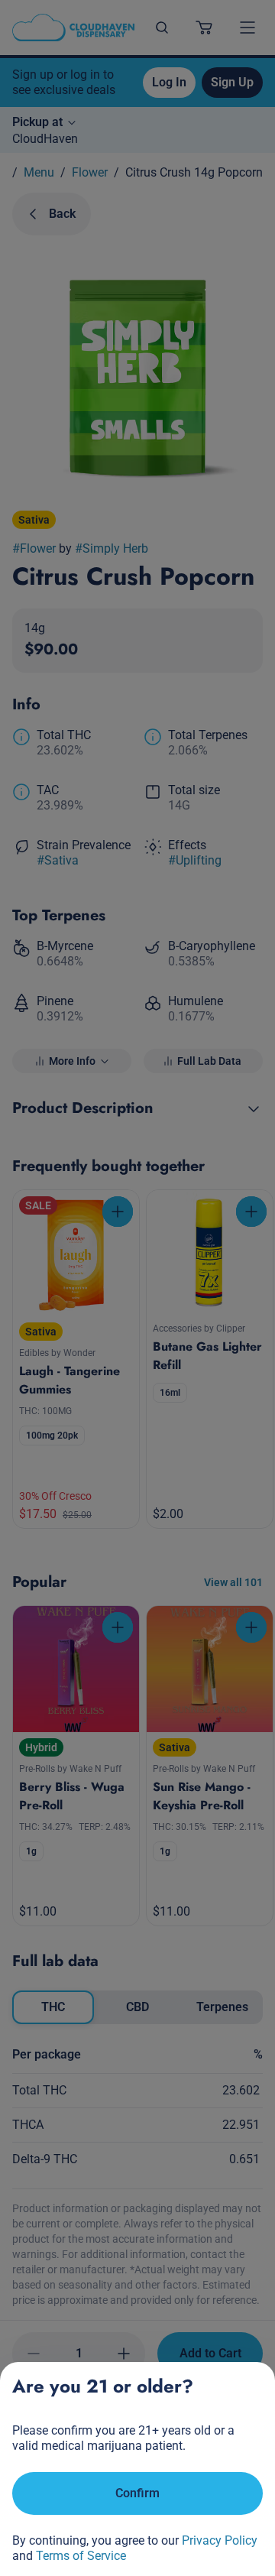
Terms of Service (81, 2556)
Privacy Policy (220, 2540)
